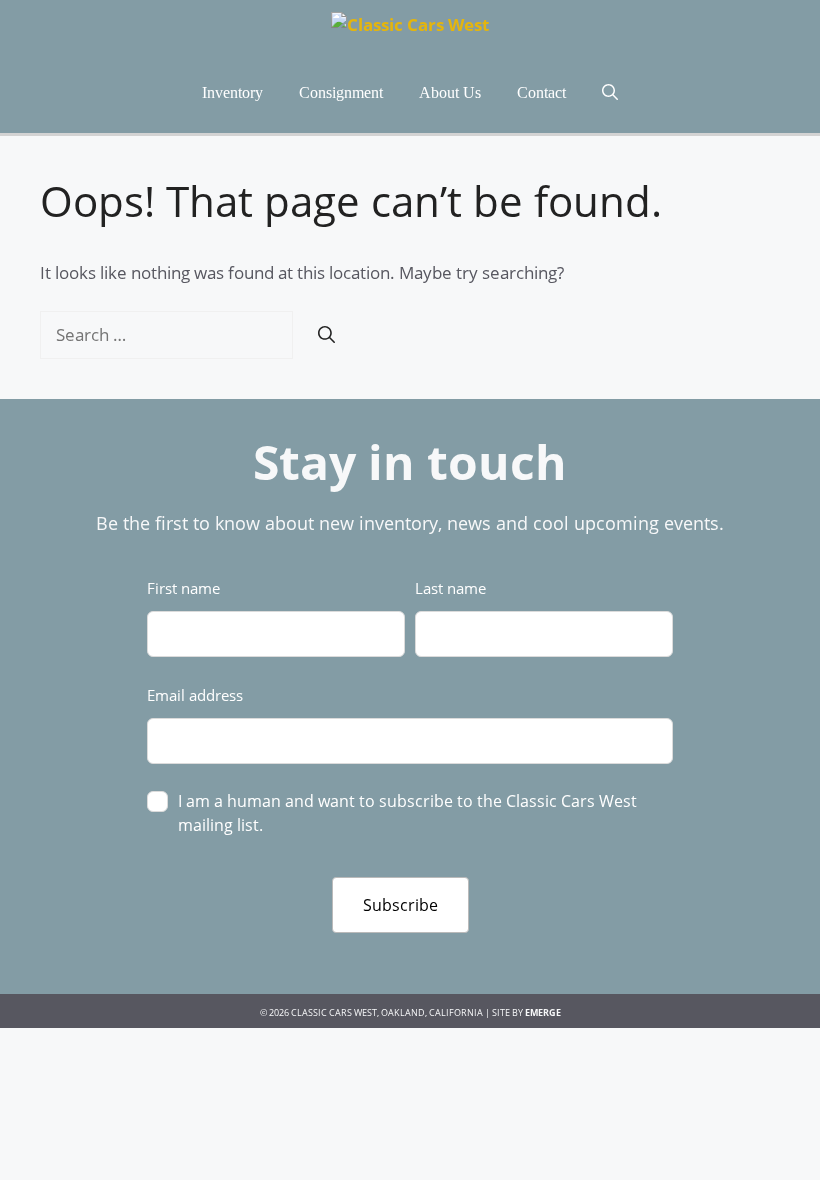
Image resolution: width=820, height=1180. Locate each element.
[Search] (326, 335)
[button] (610, 93)
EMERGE (543, 1012)
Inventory (232, 92)
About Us (450, 92)
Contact (541, 92)
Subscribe (400, 905)
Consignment (341, 92)
